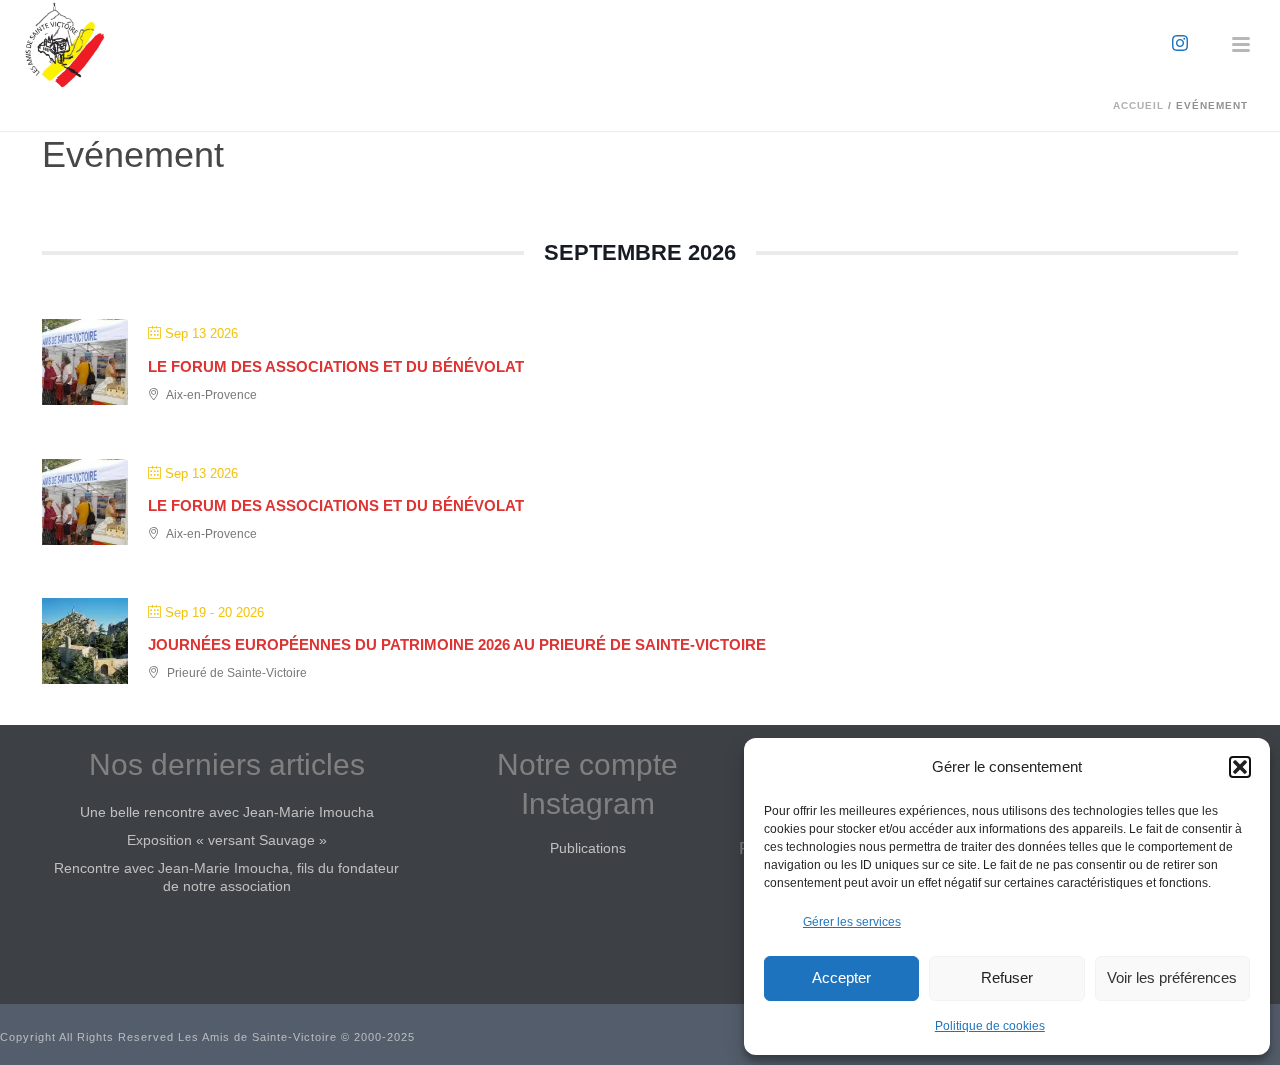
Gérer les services (852, 922)
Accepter (841, 977)
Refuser (1007, 977)
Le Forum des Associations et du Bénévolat (336, 366)
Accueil (1138, 105)
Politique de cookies (990, 1026)
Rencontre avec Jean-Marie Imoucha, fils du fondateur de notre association (226, 877)
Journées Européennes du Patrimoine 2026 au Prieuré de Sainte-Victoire (457, 644)
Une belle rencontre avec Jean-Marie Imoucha (227, 812)
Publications (588, 848)
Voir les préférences (1172, 977)
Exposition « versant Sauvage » (227, 840)
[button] (1240, 767)
